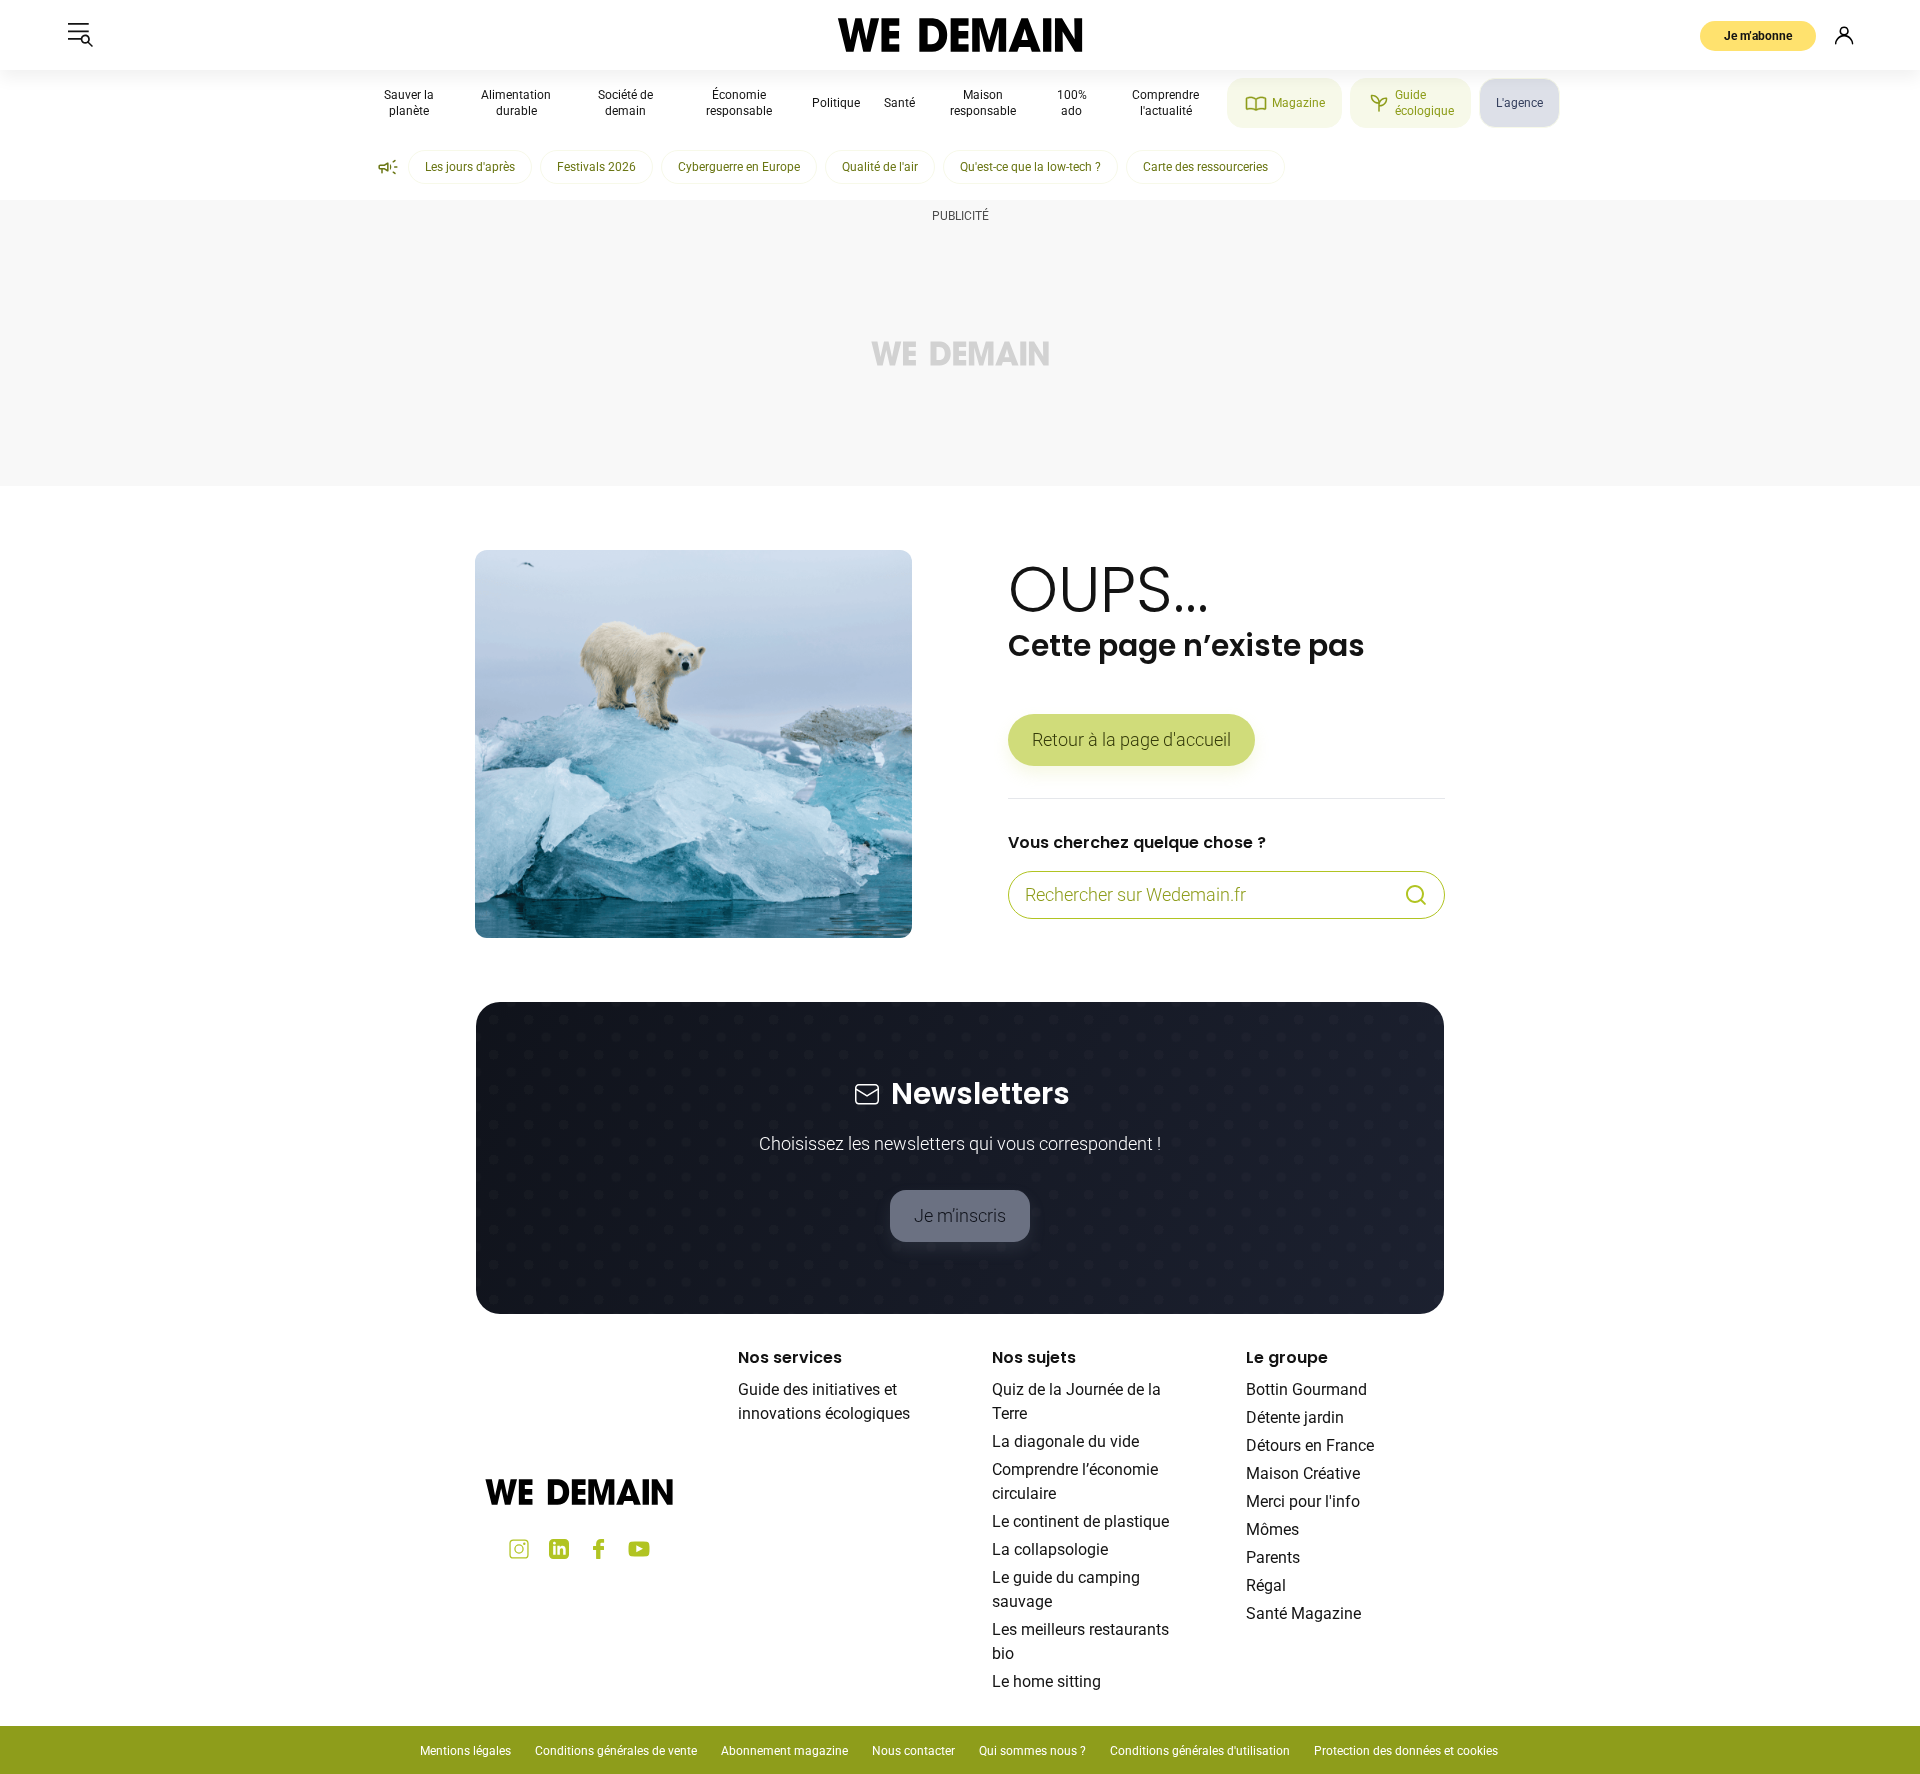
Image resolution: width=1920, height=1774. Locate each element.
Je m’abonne (1758, 36)
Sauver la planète (409, 103)
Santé (899, 103)
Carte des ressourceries (1205, 167)
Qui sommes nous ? (1032, 1751)
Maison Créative (1303, 1473)
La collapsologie (1050, 1549)
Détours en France (1310, 1445)
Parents (1273, 1557)
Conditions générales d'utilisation (1200, 1751)
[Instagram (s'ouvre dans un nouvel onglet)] (519, 1549)
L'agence (1519, 103)
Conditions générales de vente (616, 1751)
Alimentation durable (516, 103)
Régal (1266, 1585)
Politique (836, 103)
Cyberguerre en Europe (739, 167)
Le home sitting (1046, 1681)
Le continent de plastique (1080, 1521)
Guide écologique (1424, 103)
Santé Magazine (1303, 1613)
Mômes (1272, 1529)
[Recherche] (1416, 895)
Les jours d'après (470, 167)
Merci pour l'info (1303, 1501)
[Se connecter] (1844, 35)
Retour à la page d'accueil (1131, 739)
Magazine (1298, 103)
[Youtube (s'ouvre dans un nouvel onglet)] (639, 1549)
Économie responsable (739, 103)
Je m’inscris (960, 1215)
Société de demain (625, 103)
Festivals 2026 (596, 167)
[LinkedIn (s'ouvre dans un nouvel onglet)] (559, 1549)
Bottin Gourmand (1306, 1389)
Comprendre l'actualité (1165, 103)
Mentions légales (465, 1751)
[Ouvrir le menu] (80, 35)
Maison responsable (983, 103)
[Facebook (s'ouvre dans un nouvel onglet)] (599, 1549)
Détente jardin (1295, 1417)
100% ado (1072, 103)
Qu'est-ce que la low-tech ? (1030, 167)
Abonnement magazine (784, 1751)
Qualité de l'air (880, 167)
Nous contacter (913, 1751)
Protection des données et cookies (1407, 1751)
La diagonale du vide (1065, 1441)
